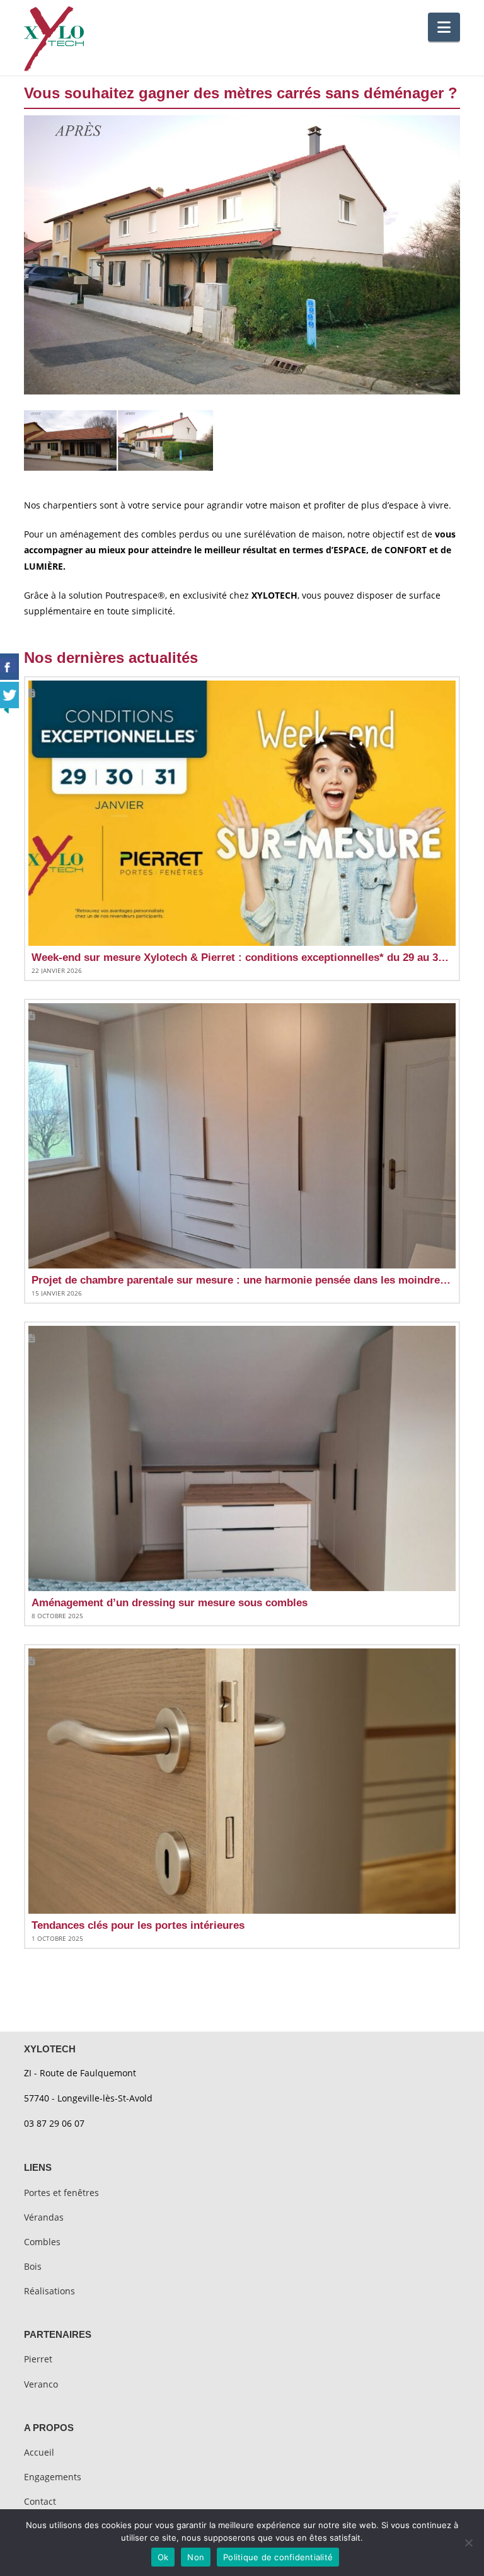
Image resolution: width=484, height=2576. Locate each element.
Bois (33, 2266)
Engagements (53, 2477)
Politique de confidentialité (278, 2557)
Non (196, 2557)
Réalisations (49, 2291)
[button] (444, 27)
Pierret (38, 2359)
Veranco (41, 2384)
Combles (42, 2242)
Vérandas (44, 2217)
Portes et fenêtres (61, 2193)
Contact (40, 2501)
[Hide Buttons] (6, 709)
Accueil (39, 2452)
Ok (163, 2557)
